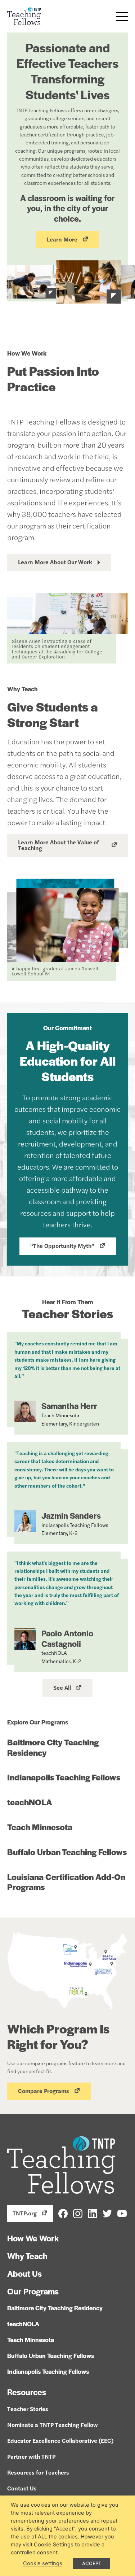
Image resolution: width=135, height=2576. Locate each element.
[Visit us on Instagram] (78, 2213)
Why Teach (27, 2256)
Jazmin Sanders (71, 1515)
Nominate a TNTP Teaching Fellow (53, 2425)
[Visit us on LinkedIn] (93, 2213)
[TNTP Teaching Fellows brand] (24, 16)
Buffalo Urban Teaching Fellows (67, 1852)
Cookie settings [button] (43, 2563)
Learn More (62, 239)
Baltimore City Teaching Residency (53, 1747)
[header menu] (122, 17)
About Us (24, 2273)
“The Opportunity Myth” (62, 1246)
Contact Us (22, 2488)
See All (62, 1687)
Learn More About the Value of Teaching (58, 845)
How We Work (33, 2238)
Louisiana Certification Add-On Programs (66, 1882)
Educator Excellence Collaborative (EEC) (60, 2440)
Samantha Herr (69, 1406)
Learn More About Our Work (55, 562)
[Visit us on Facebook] (63, 2213)
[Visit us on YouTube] (122, 2213)
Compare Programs (44, 2091)
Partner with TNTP (31, 2456)
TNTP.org (25, 2213)
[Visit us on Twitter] (107, 2213)
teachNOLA (30, 1802)
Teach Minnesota (40, 1827)
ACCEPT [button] (92, 2563)
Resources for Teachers (38, 2472)
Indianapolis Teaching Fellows (64, 1777)
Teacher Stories (28, 2409)
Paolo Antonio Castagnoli (67, 1638)
